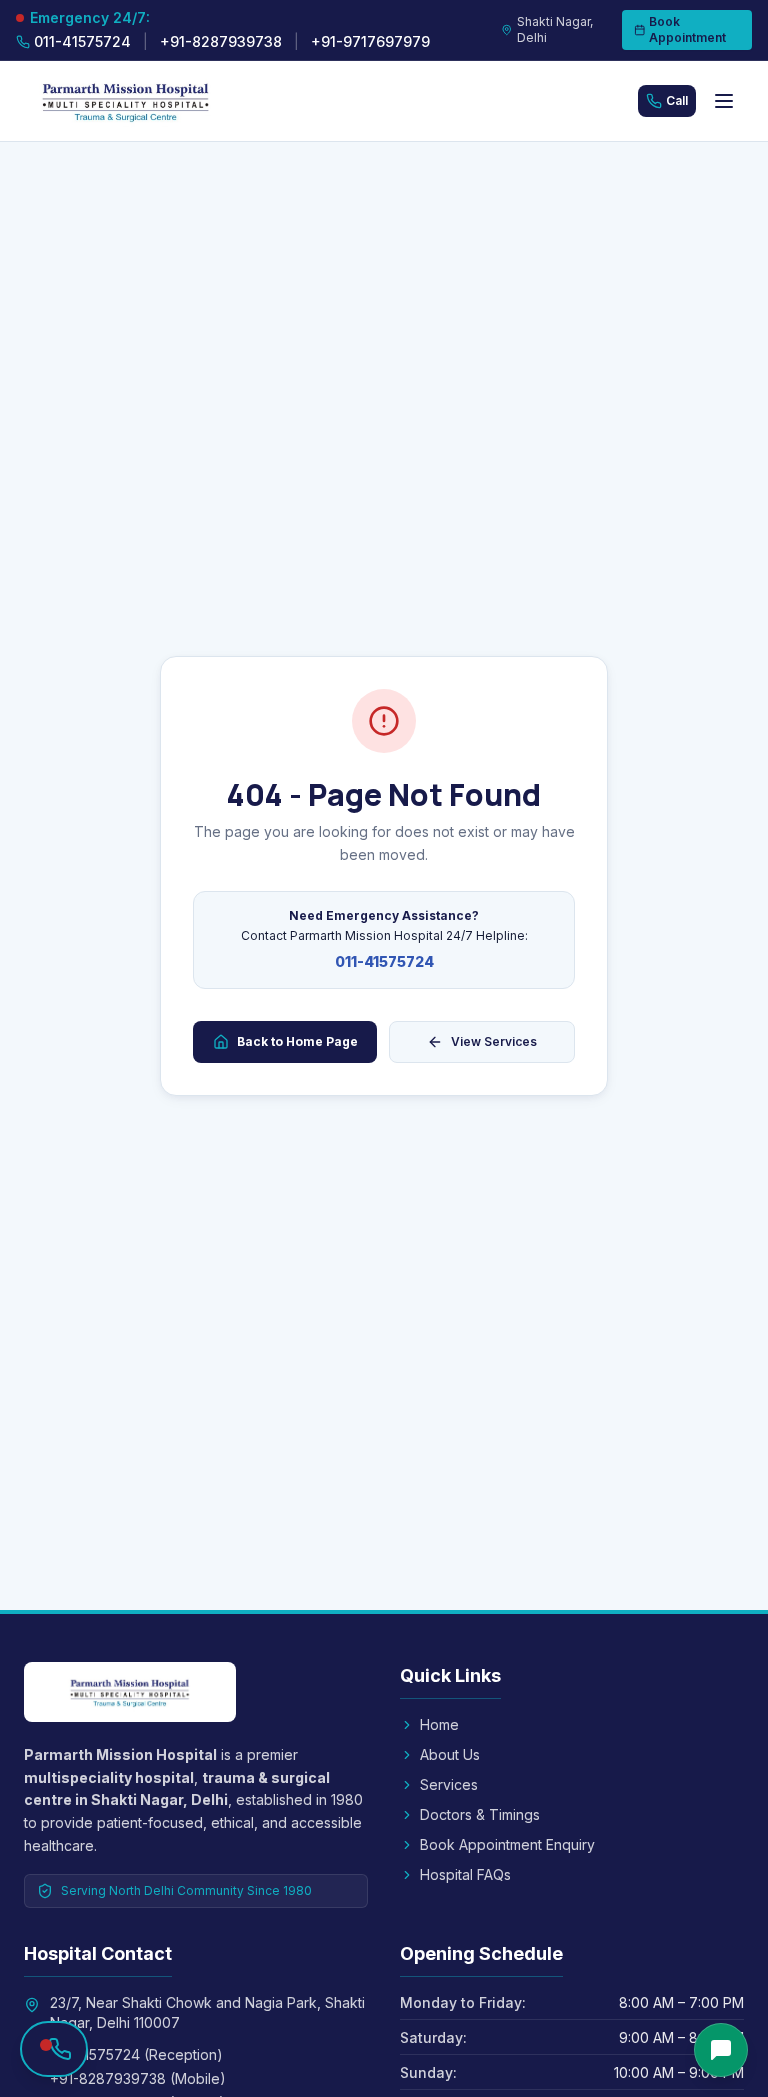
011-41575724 (384, 961)
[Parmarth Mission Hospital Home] (156, 101)
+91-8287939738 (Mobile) (138, 2078)
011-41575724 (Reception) (136, 2054)
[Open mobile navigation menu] (724, 101)
